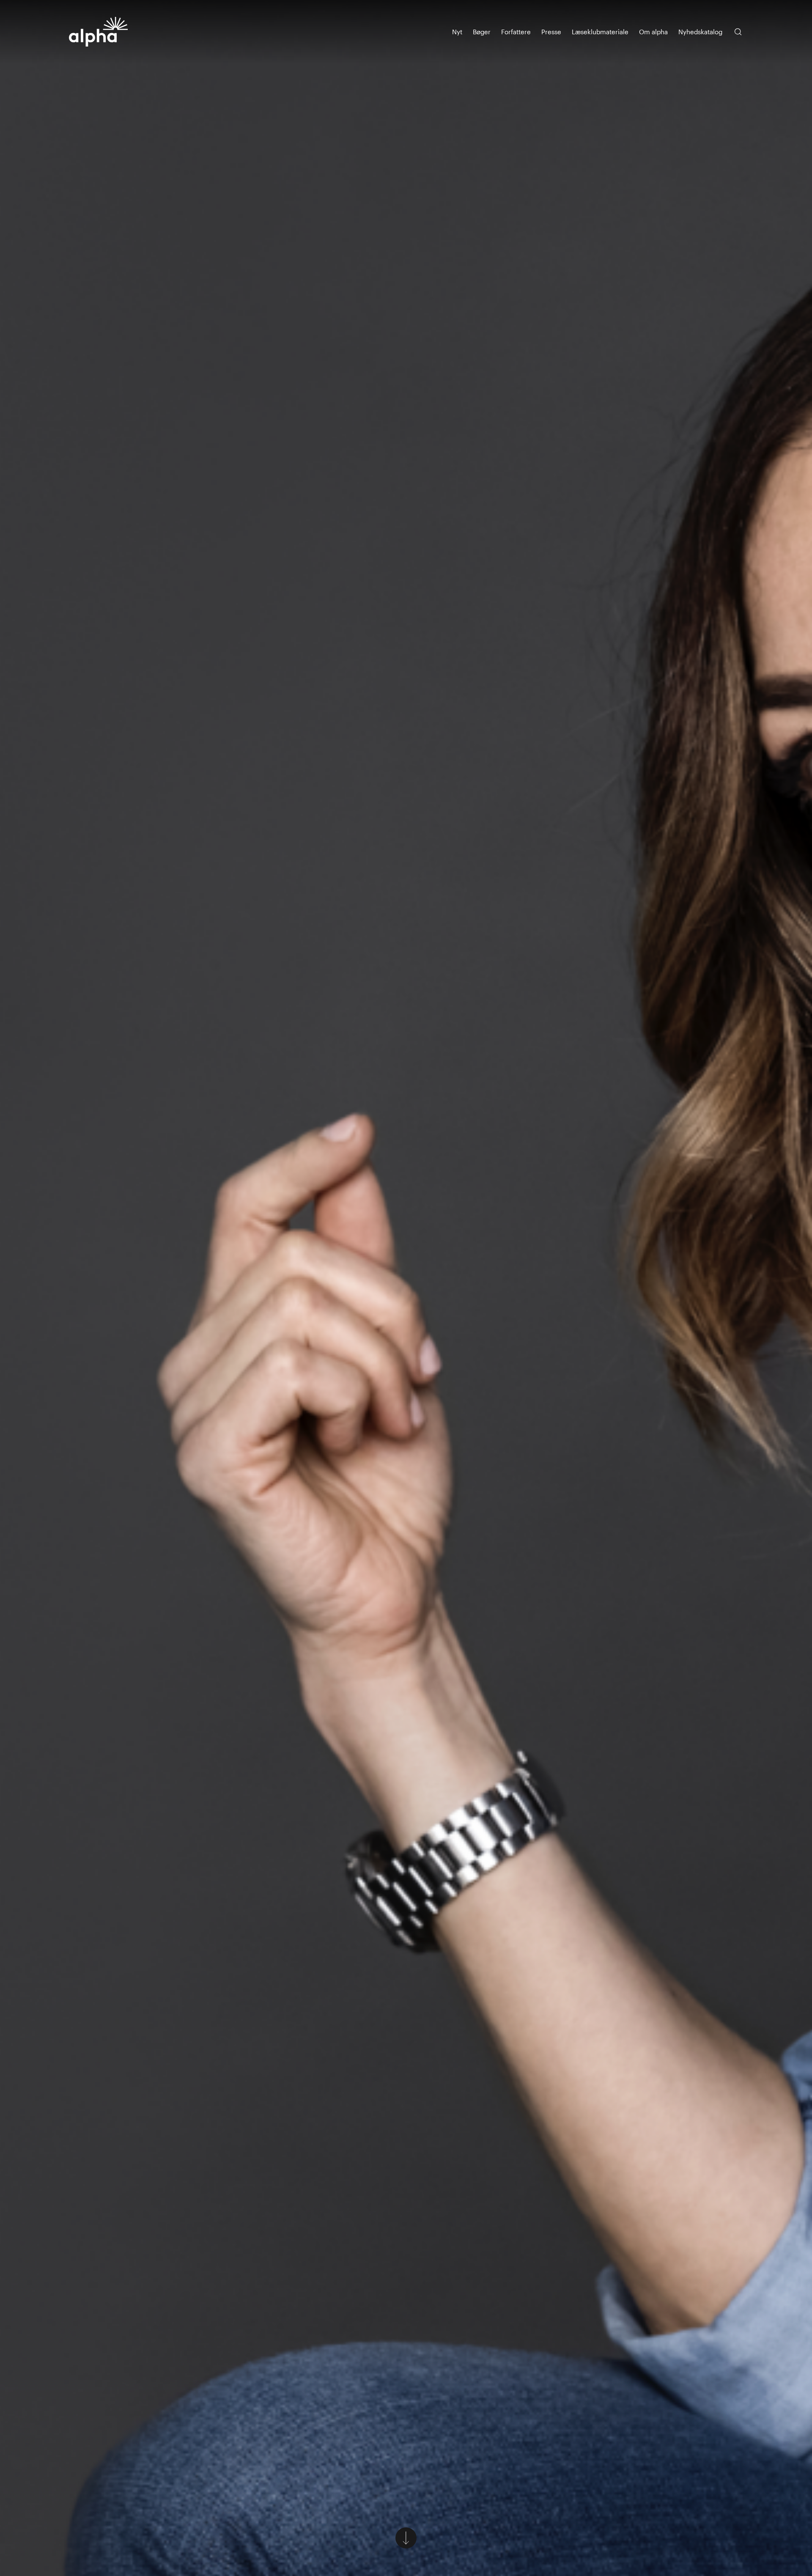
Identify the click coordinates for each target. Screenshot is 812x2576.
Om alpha (653, 32)
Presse (551, 32)
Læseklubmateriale (600, 32)
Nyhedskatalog (700, 32)
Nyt (457, 32)
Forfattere (516, 32)
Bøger (482, 32)
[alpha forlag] (99, 32)
